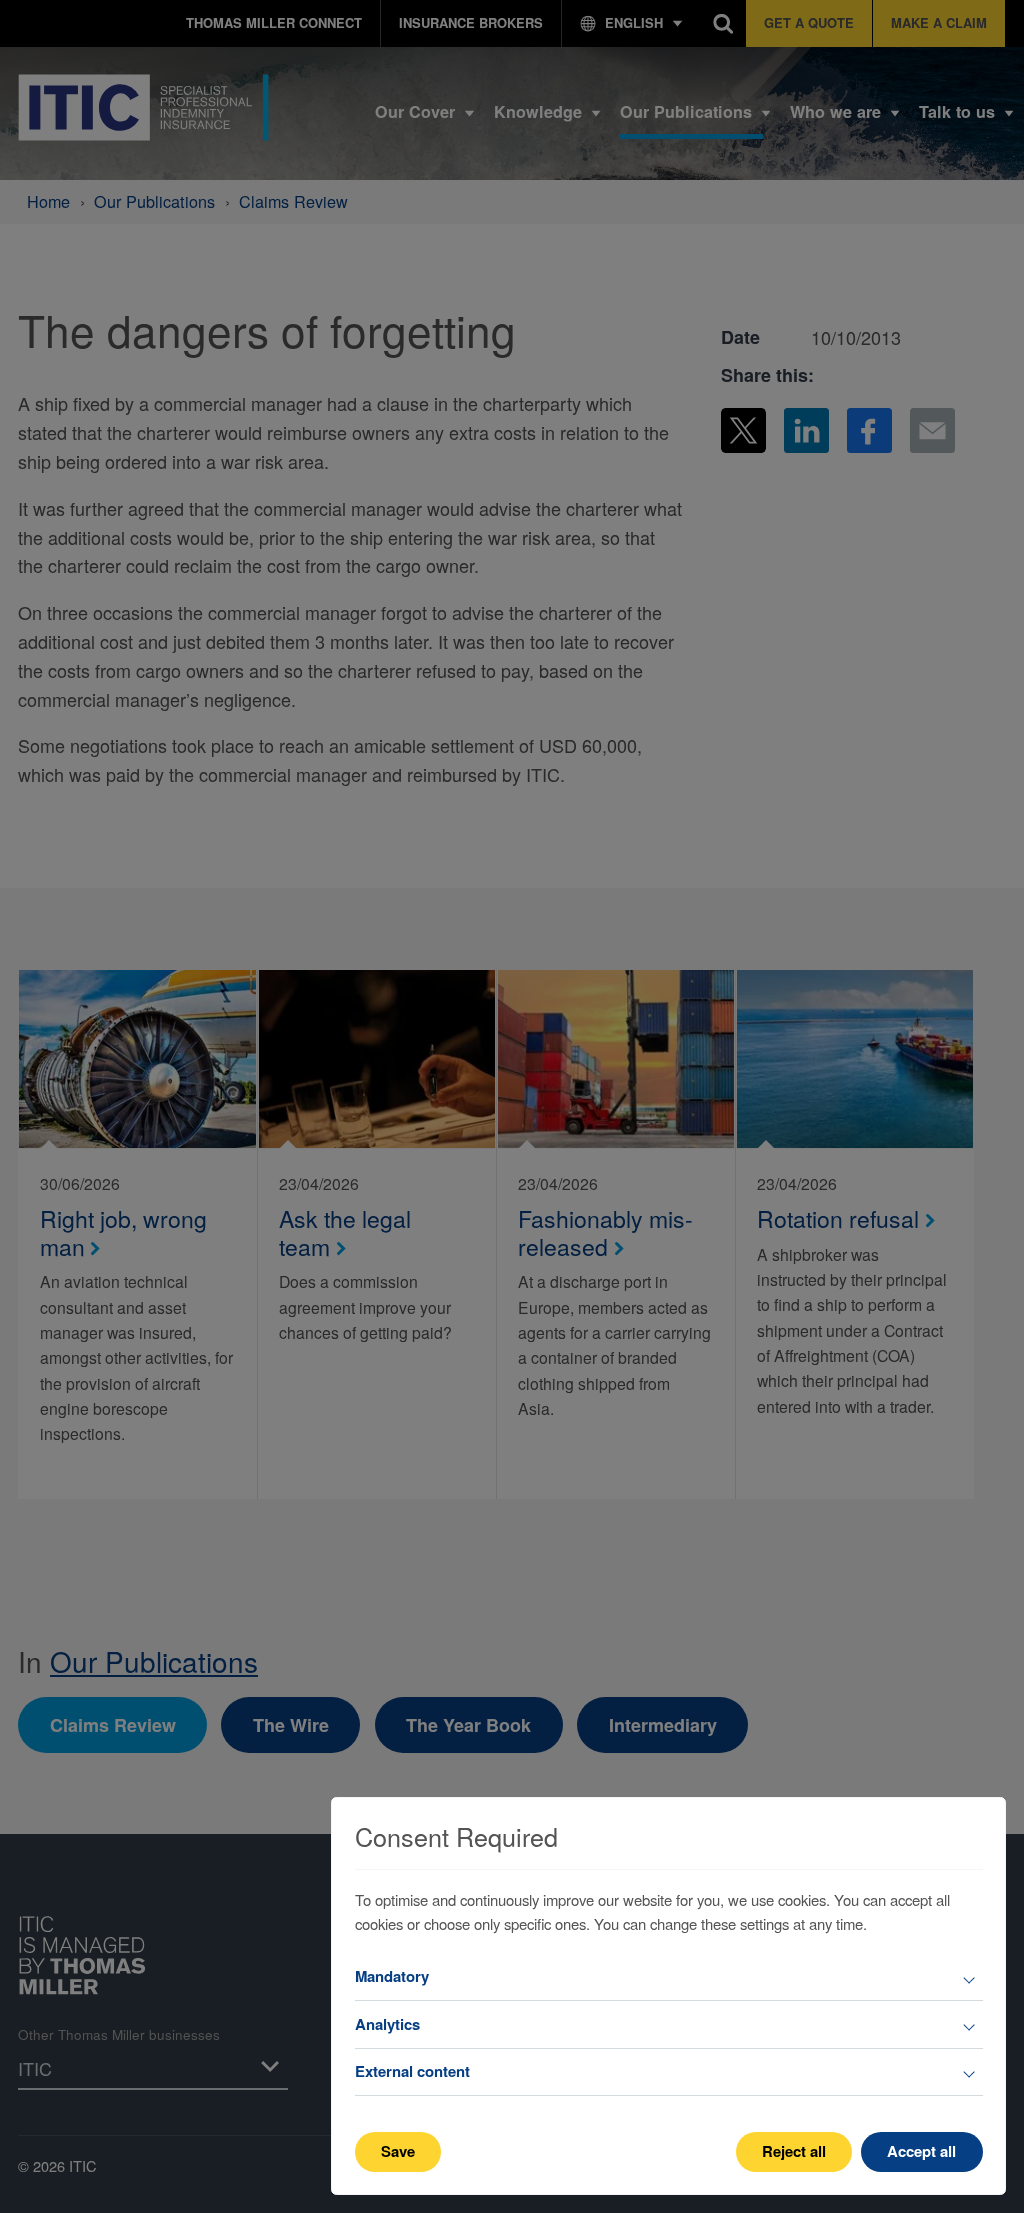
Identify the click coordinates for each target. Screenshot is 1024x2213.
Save (398, 2151)
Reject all (794, 2151)
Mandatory (392, 1976)
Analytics (387, 2024)
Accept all (921, 2151)
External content (412, 2071)
